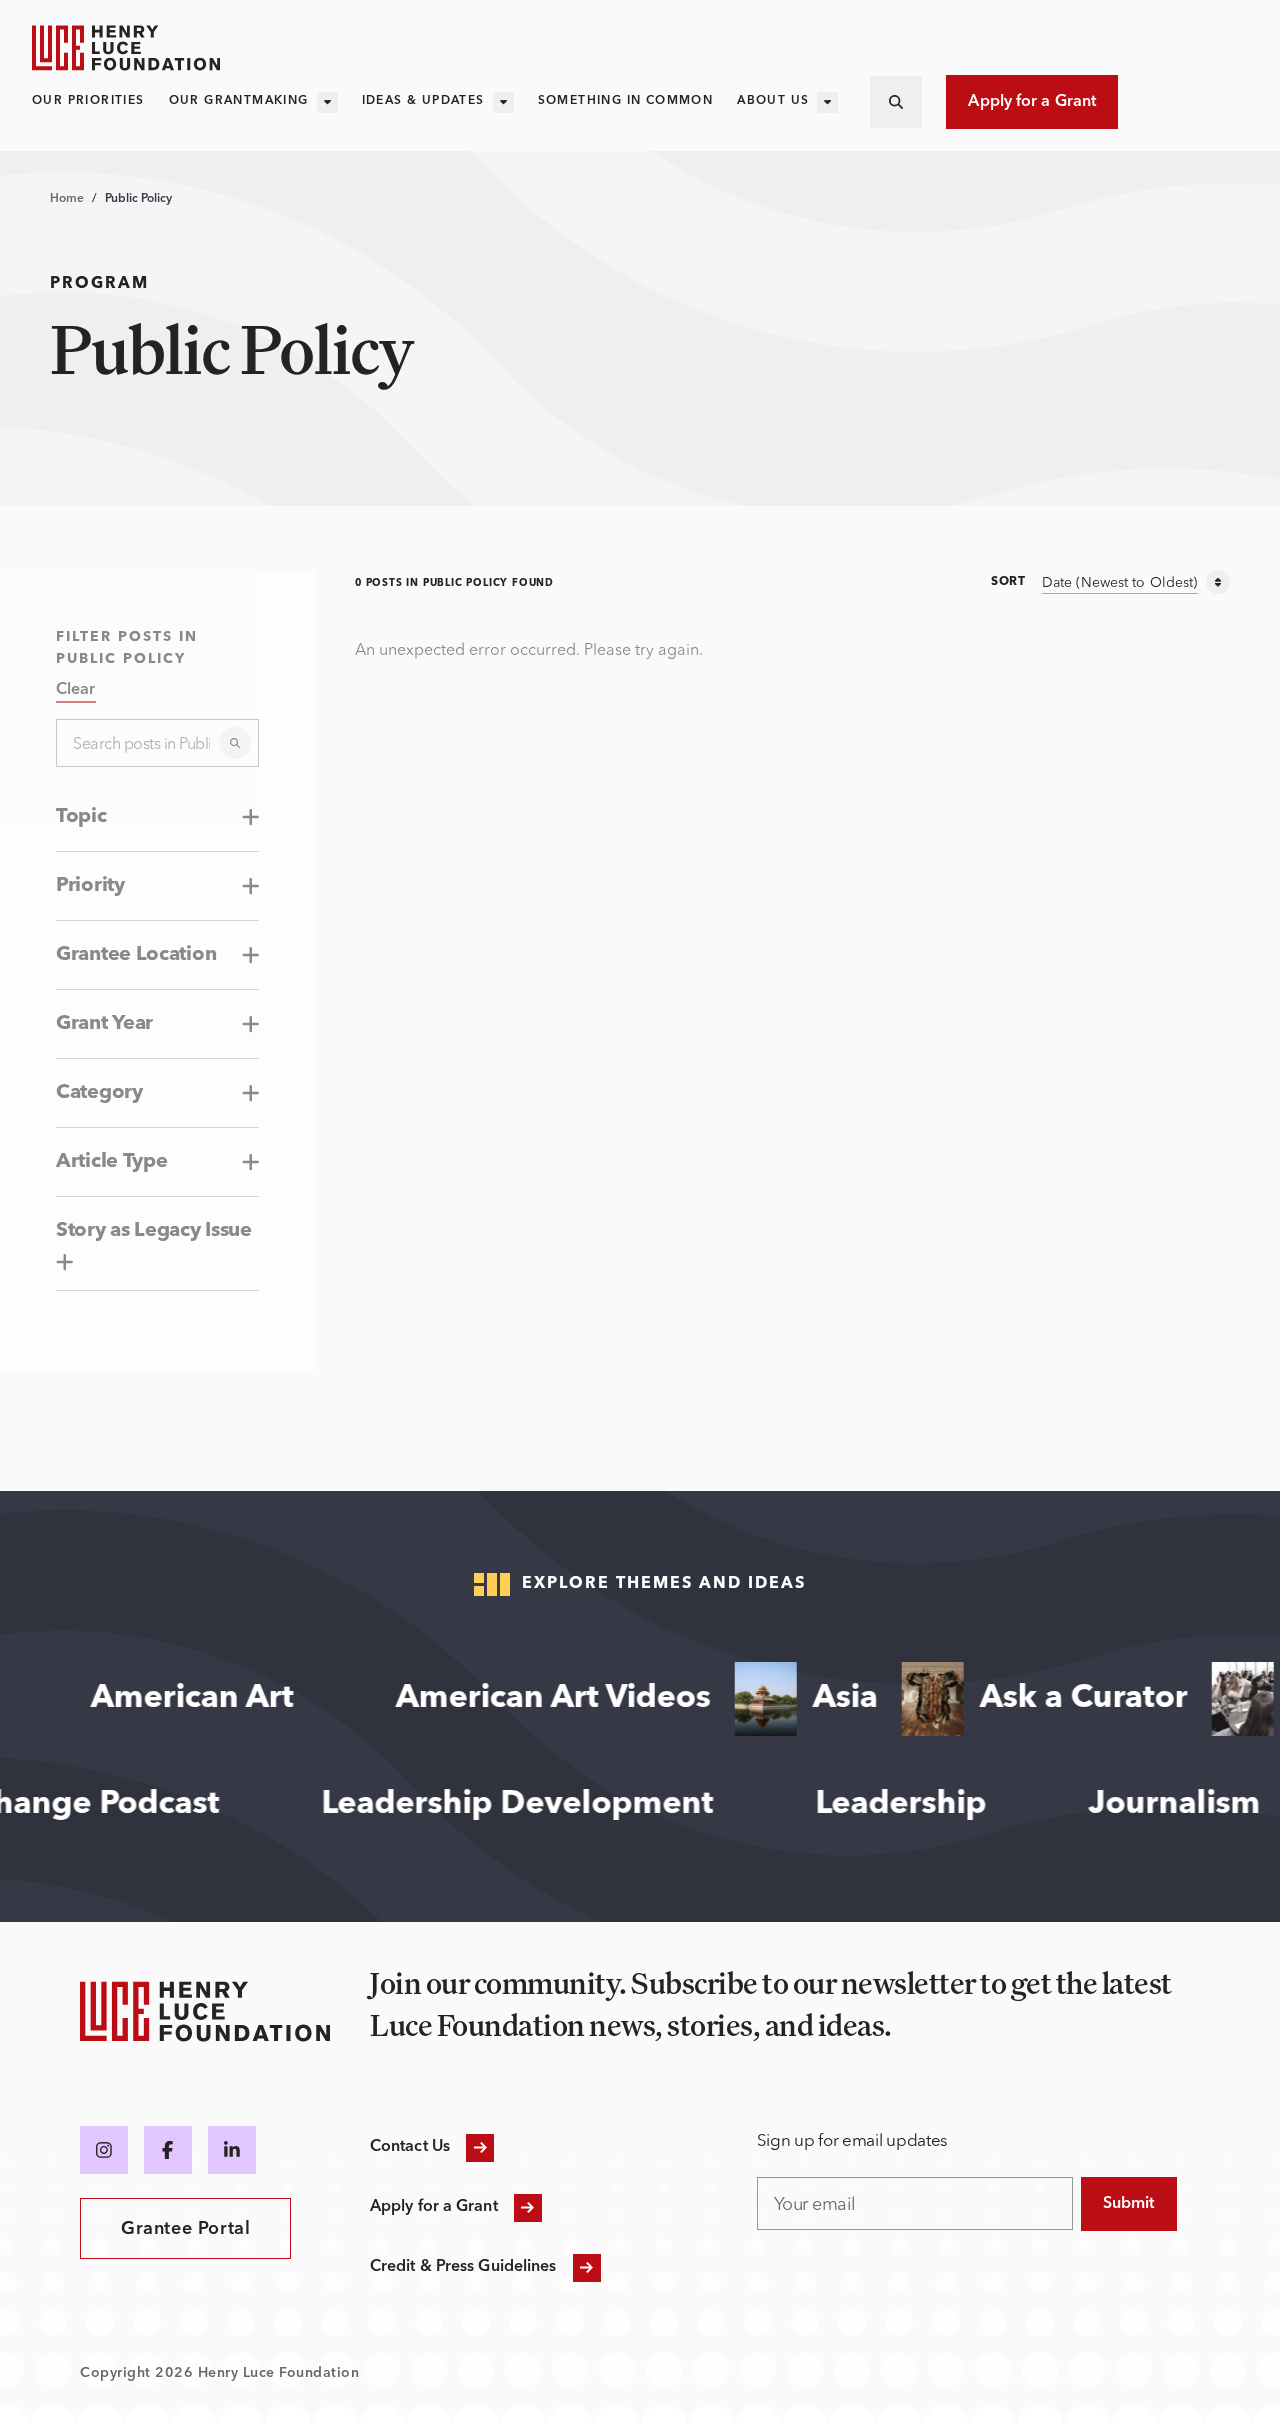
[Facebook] (168, 2150)
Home (67, 199)
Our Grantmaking (239, 101)
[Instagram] (104, 2150)
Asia (827, 1699)
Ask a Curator (1066, 1699)
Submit (1129, 2204)
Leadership (923, 1805)
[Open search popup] (896, 102)
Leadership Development (540, 1805)
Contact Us (410, 2147)
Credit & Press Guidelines (463, 2267)
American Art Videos (535, 1699)
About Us (773, 101)
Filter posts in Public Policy (127, 648)
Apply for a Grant (1032, 102)
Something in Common (626, 101)
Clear (76, 690)
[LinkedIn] (232, 2150)
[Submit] (235, 743)
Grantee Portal (185, 2229)
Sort (1008, 582)
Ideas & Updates (423, 101)
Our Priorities (88, 101)
